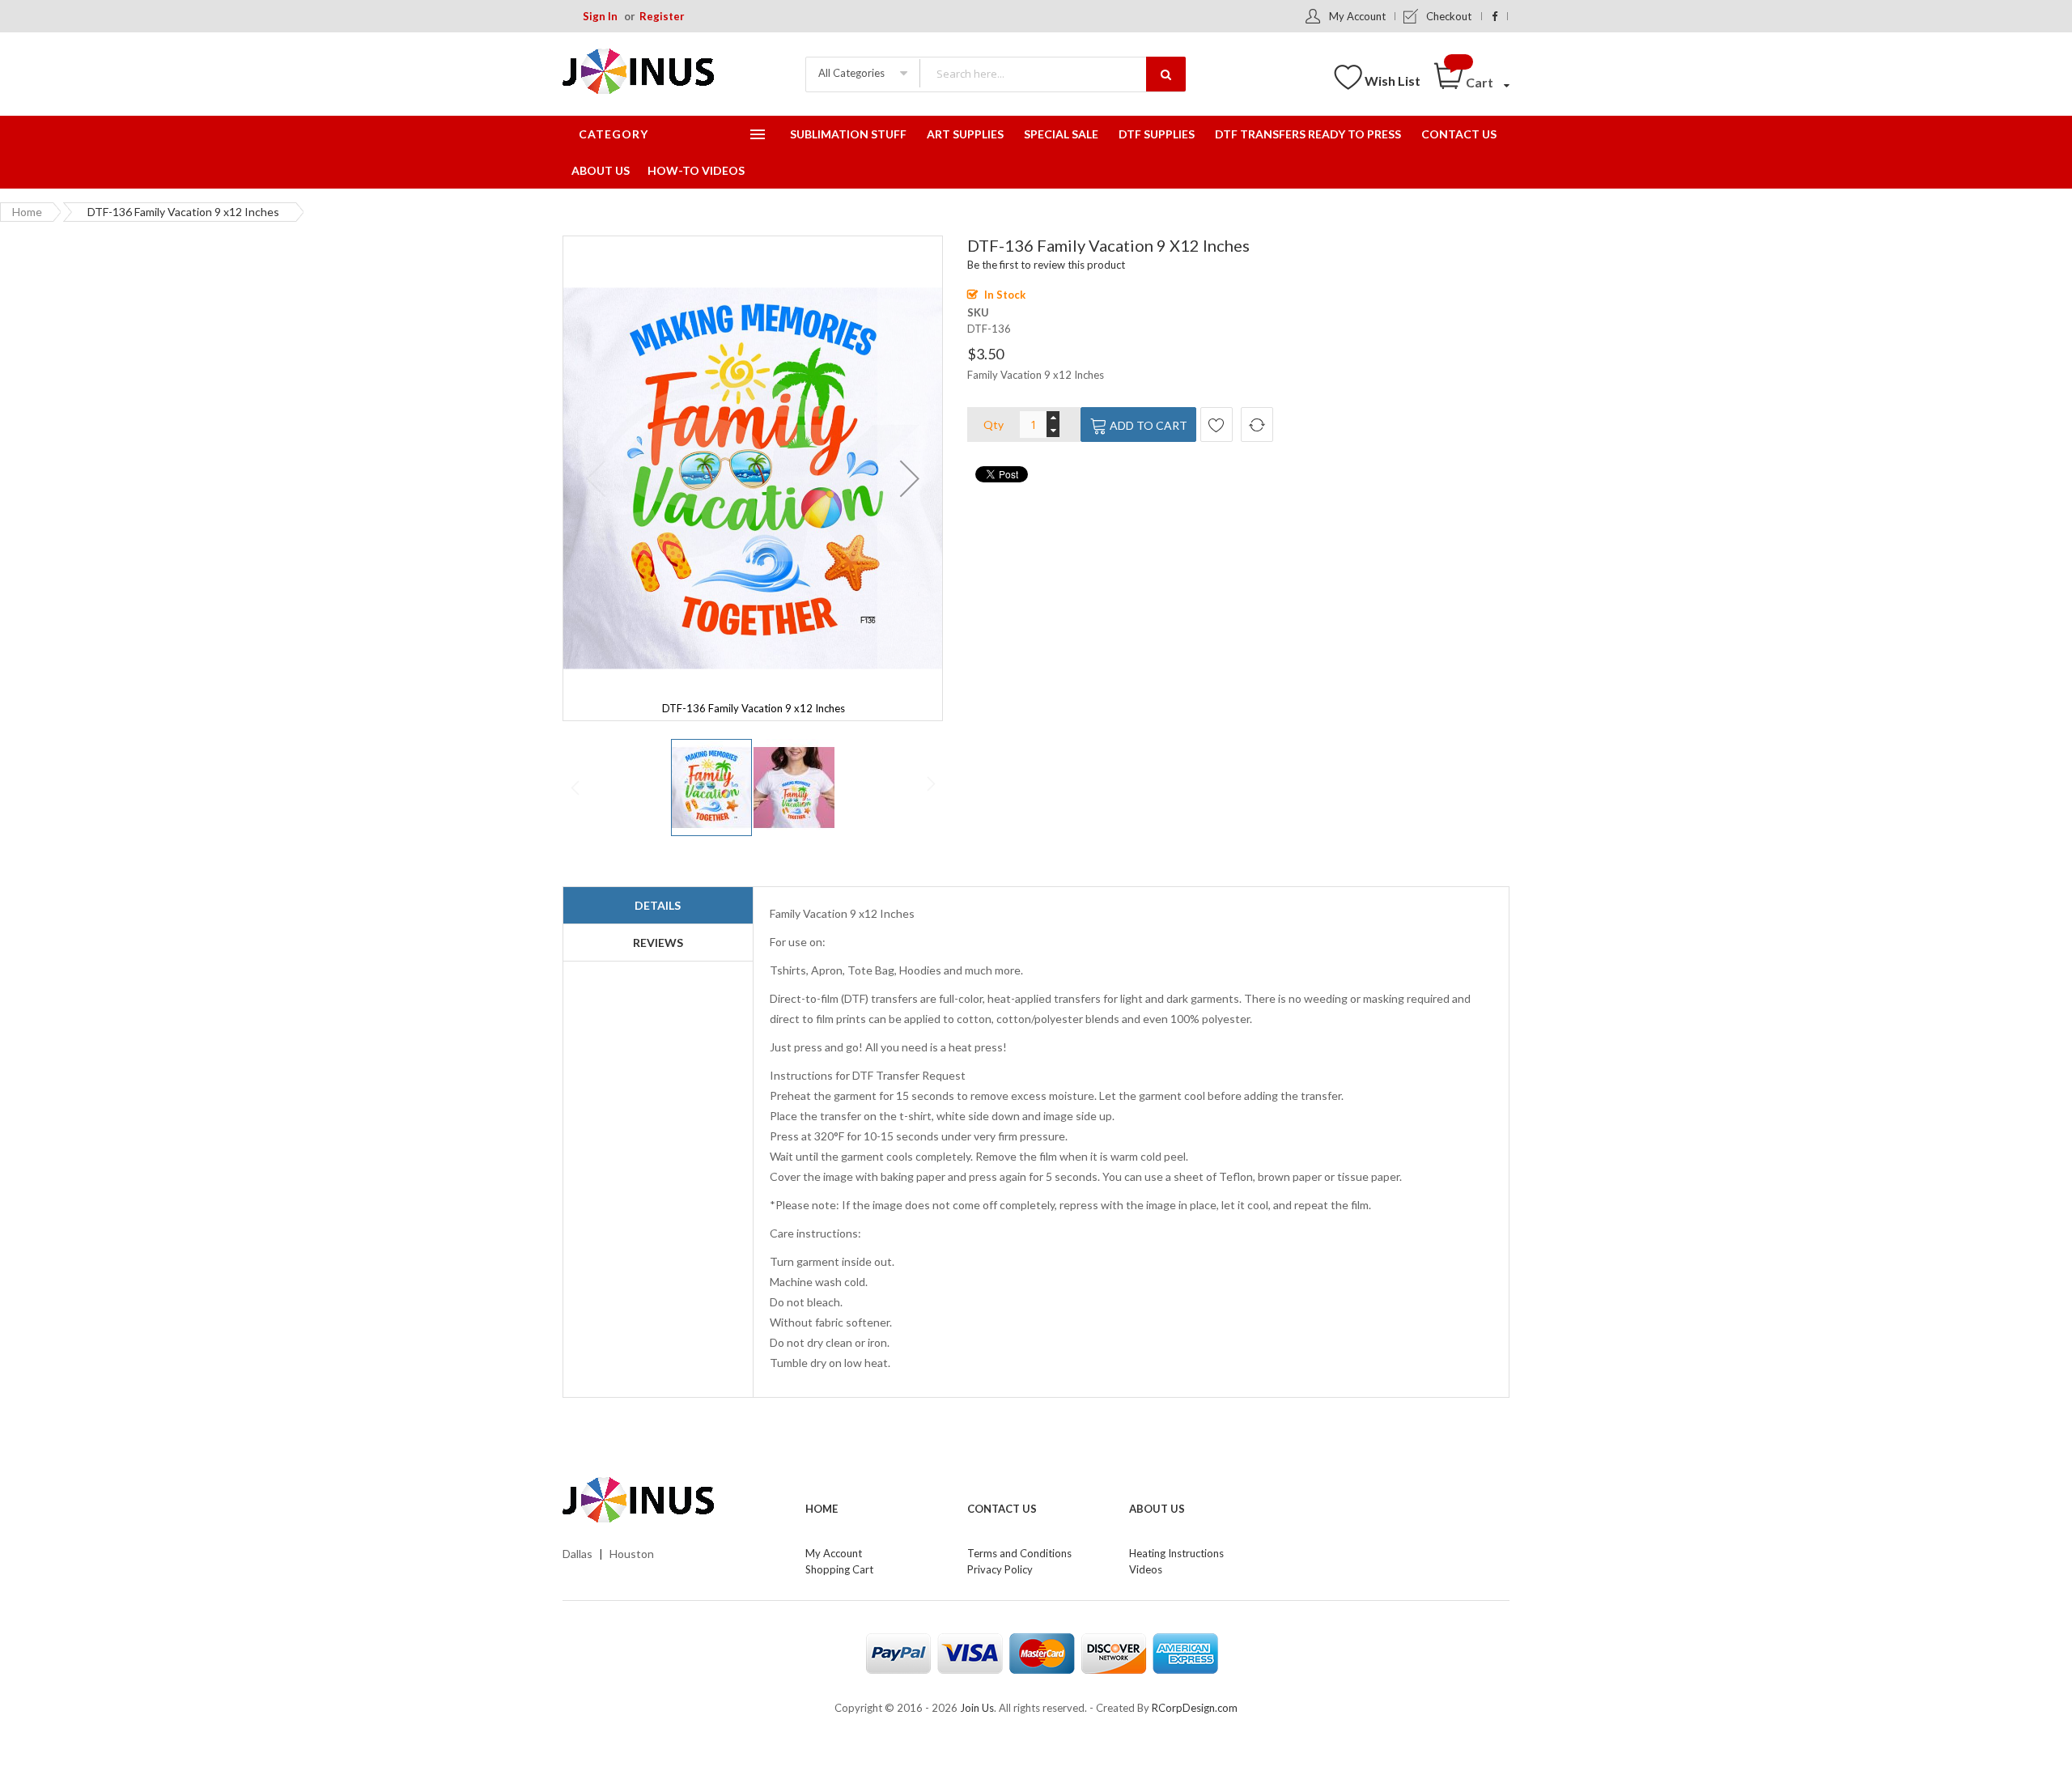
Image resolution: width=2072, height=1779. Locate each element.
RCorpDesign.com (1195, 1708)
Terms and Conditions (1019, 1553)
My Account (1357, 16)
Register (662, 16)
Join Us (977, 1708)
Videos (1146, 1569)
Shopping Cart (839, 1569)
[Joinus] (672, 1501)
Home (27, 212)
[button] (910, 478)
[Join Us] (664, 74)
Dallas (577, 1554)
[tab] (658, 906)
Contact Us (1002, 1509)
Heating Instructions (1176, 1553)
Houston (632, 1554)
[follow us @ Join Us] (1495, 16)
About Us (1157, 1509)
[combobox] (1052, 73)
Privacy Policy (1000, 1569)
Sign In (600, 16)
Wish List (1393, 81)
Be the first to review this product (1046, 265)
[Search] (1166, 74)
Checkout (1449, 16)
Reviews (658, 943)
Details (658, 905)
